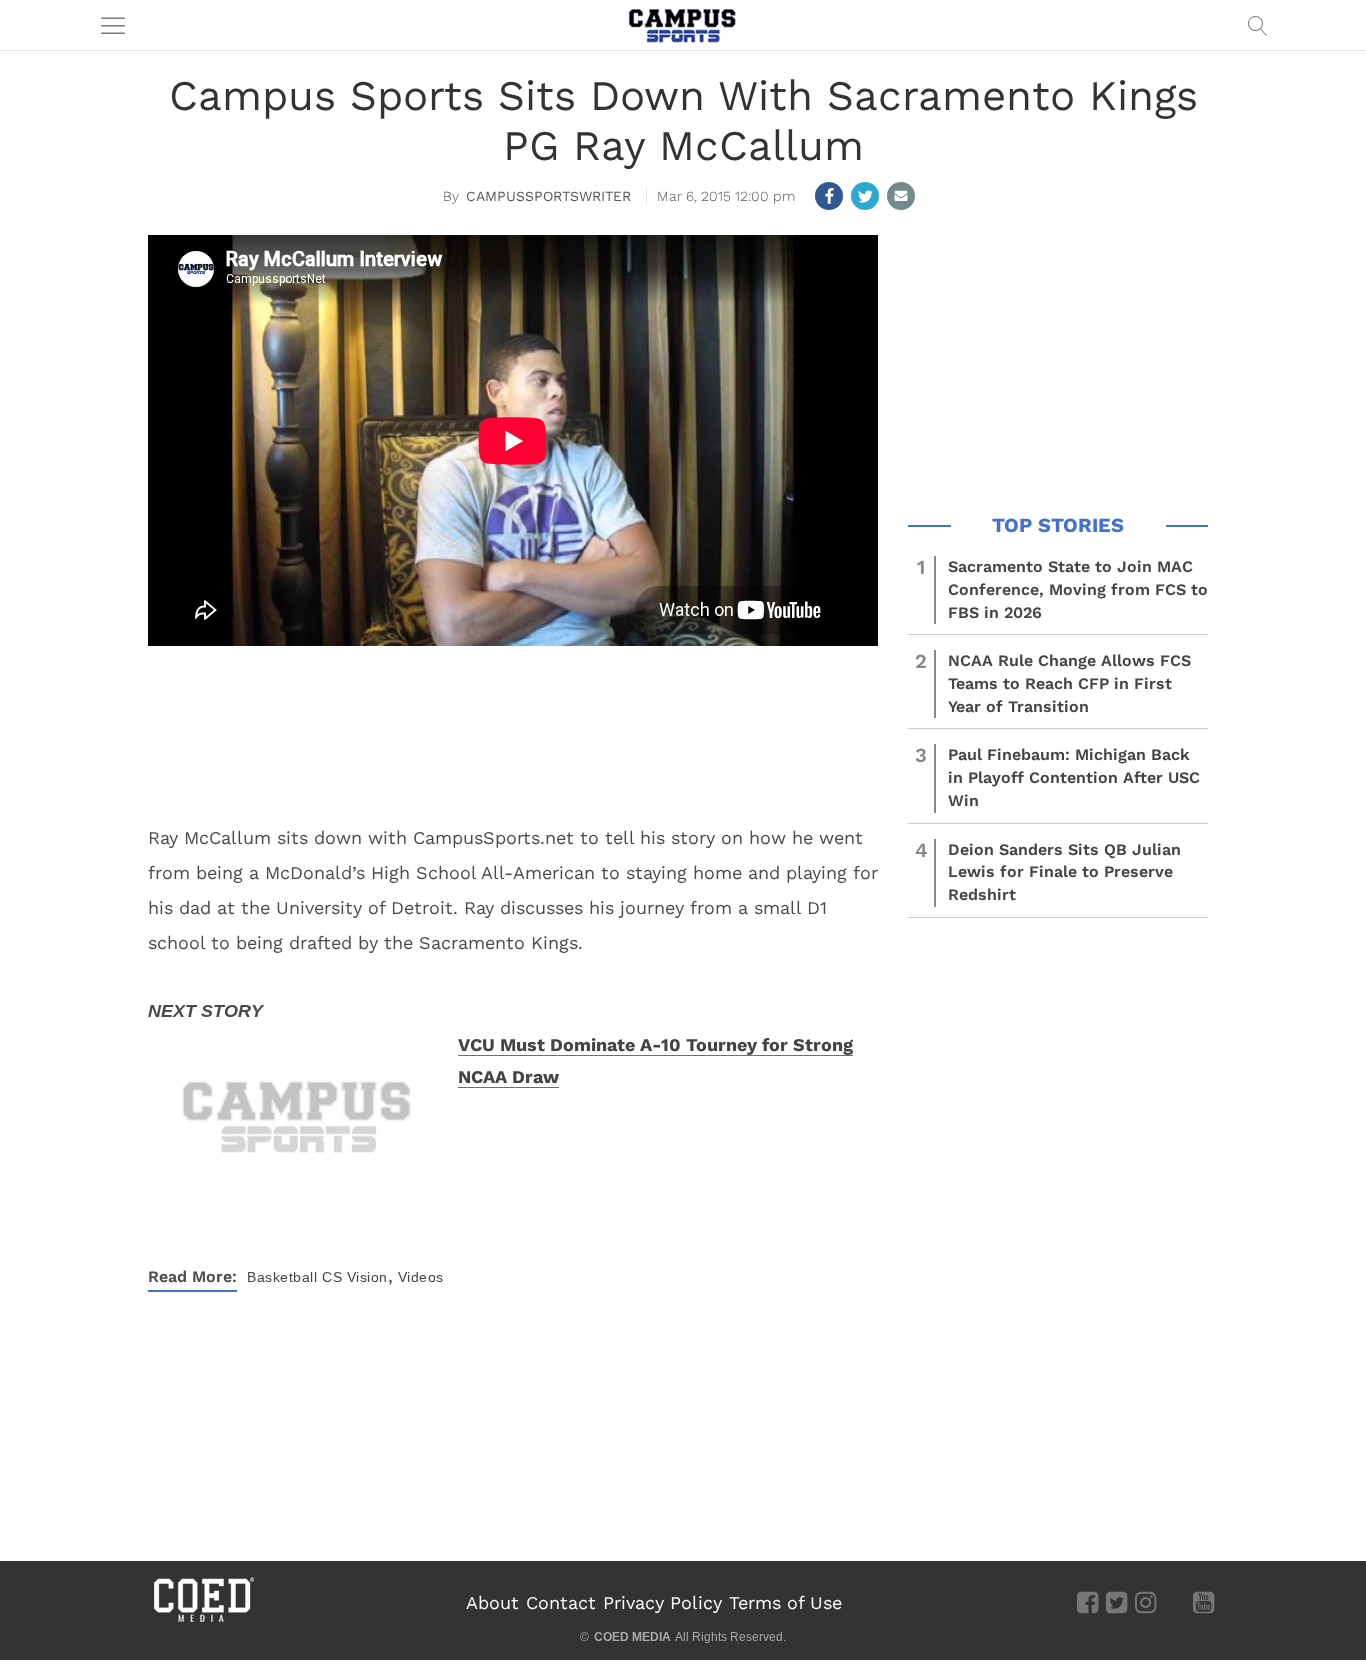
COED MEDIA (632, 1637)
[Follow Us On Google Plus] (1174, 1601)
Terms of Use (785, 1602)
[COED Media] (203, 1620)
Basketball (282, 1277)
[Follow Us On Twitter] (1116, 1601)
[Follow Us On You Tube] (1203, 1601)
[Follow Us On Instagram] (1145, 1601)
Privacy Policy (662, 1602)
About (492, 1602)
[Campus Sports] (683, 25)
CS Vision (355, 1277)
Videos (421, 1277)
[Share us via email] (901, 196)
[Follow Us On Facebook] (1087, 1601)
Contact (561, 1602)
